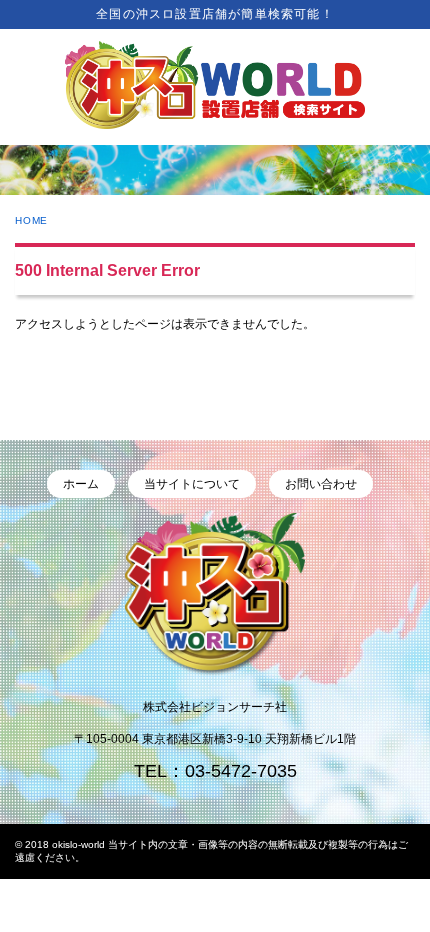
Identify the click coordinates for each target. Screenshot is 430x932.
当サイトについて (192, 484)
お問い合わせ (321, 484)
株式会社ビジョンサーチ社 (215, 707)
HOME (31, 220)
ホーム (81, 484)
